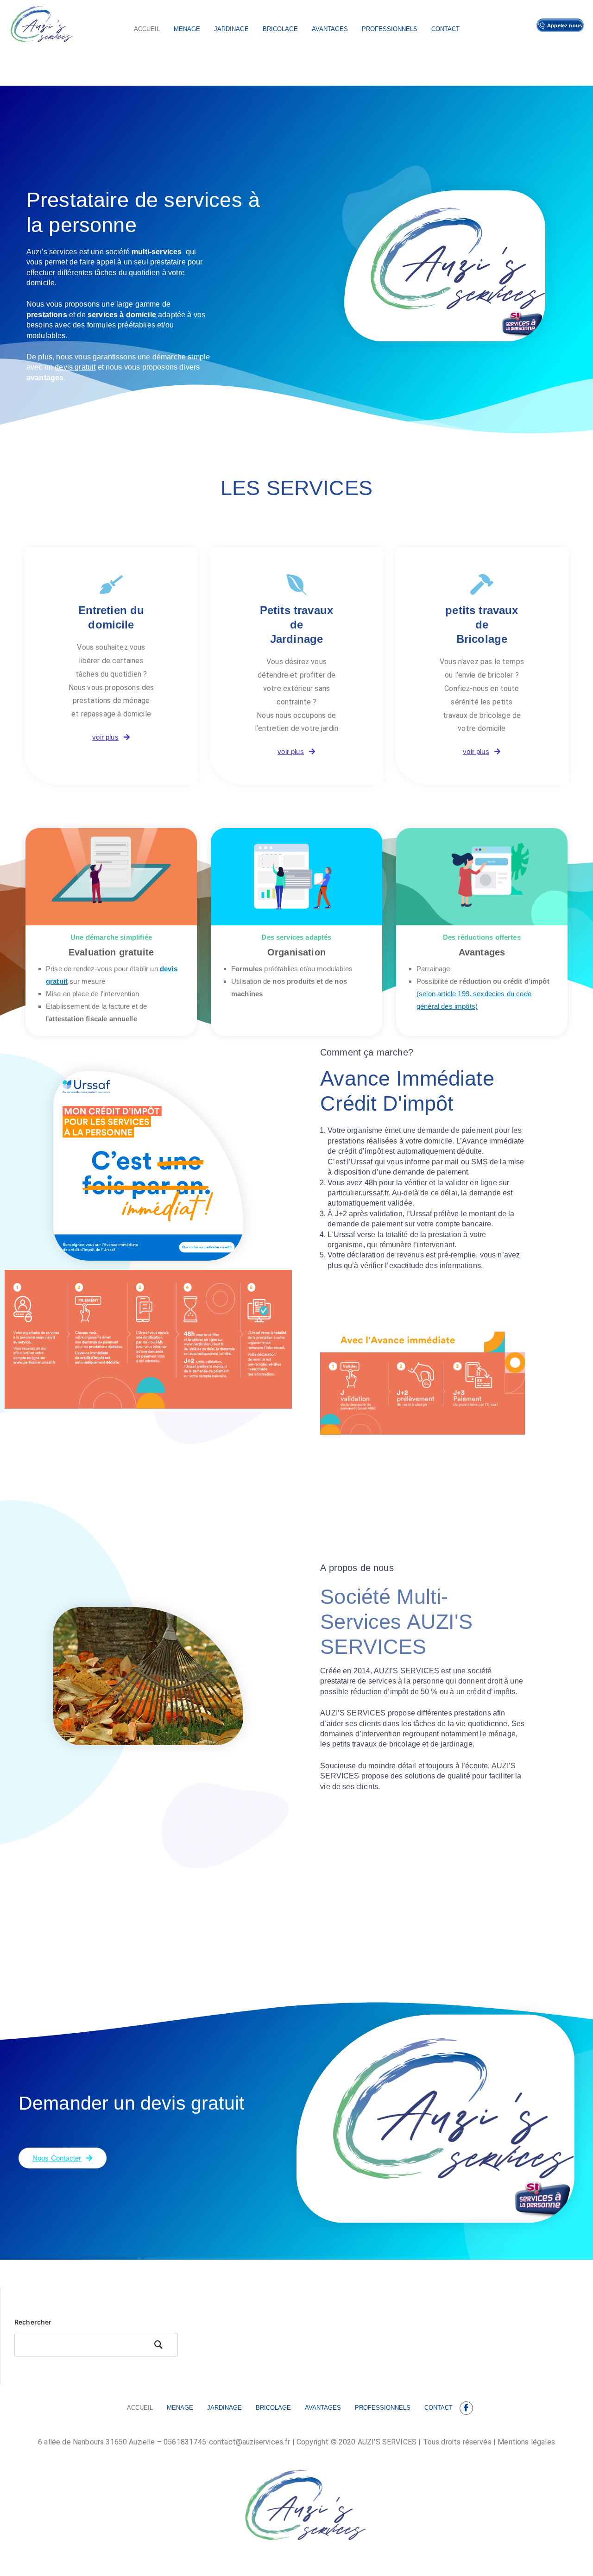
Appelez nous (565, 25)
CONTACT (445, 29)
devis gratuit (75, 367)
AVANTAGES (330, 29)
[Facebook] (466, 2408)
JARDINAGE (231, 29)
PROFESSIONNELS (390, 29)
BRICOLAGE (280, 29)
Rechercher (33, 2322)
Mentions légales (526, 2442)
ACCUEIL (147, 29)
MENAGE (187, 29)
